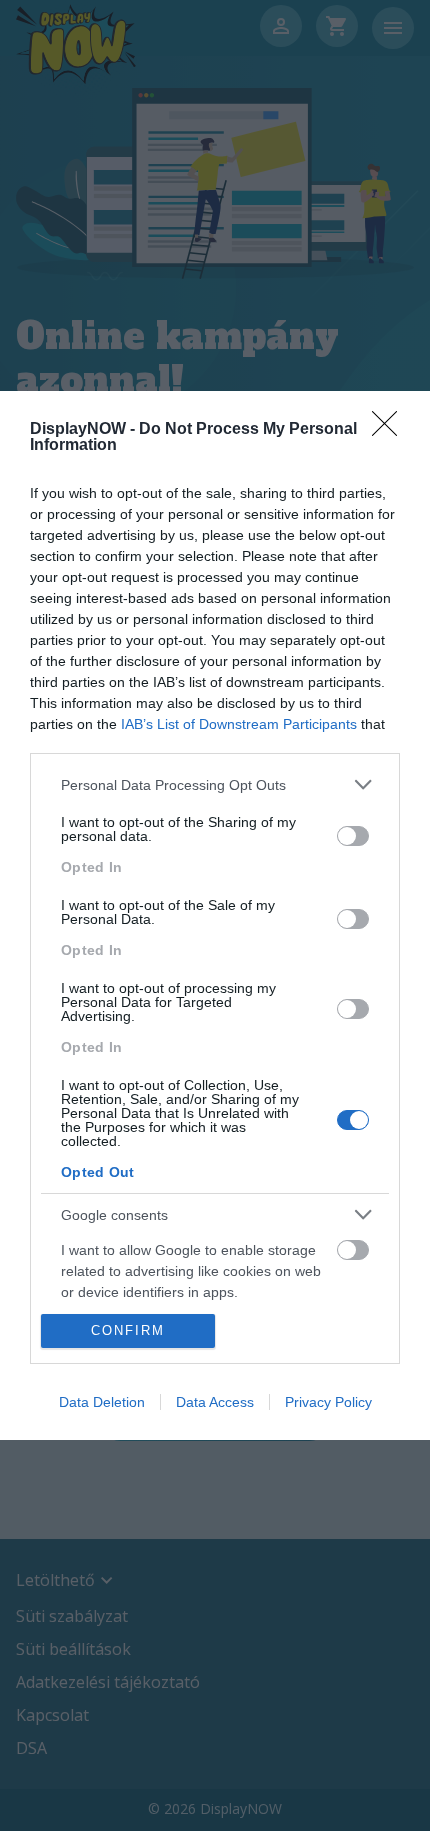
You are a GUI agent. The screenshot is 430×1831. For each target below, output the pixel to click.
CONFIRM (128, 1330)
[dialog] (215, 915)
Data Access (215, 1402)
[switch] (353, 836)
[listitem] (215, 784)
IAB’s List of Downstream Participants (239, 724)
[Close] (391, 430)
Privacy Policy (328, 1402)
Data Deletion (102, 1402)
